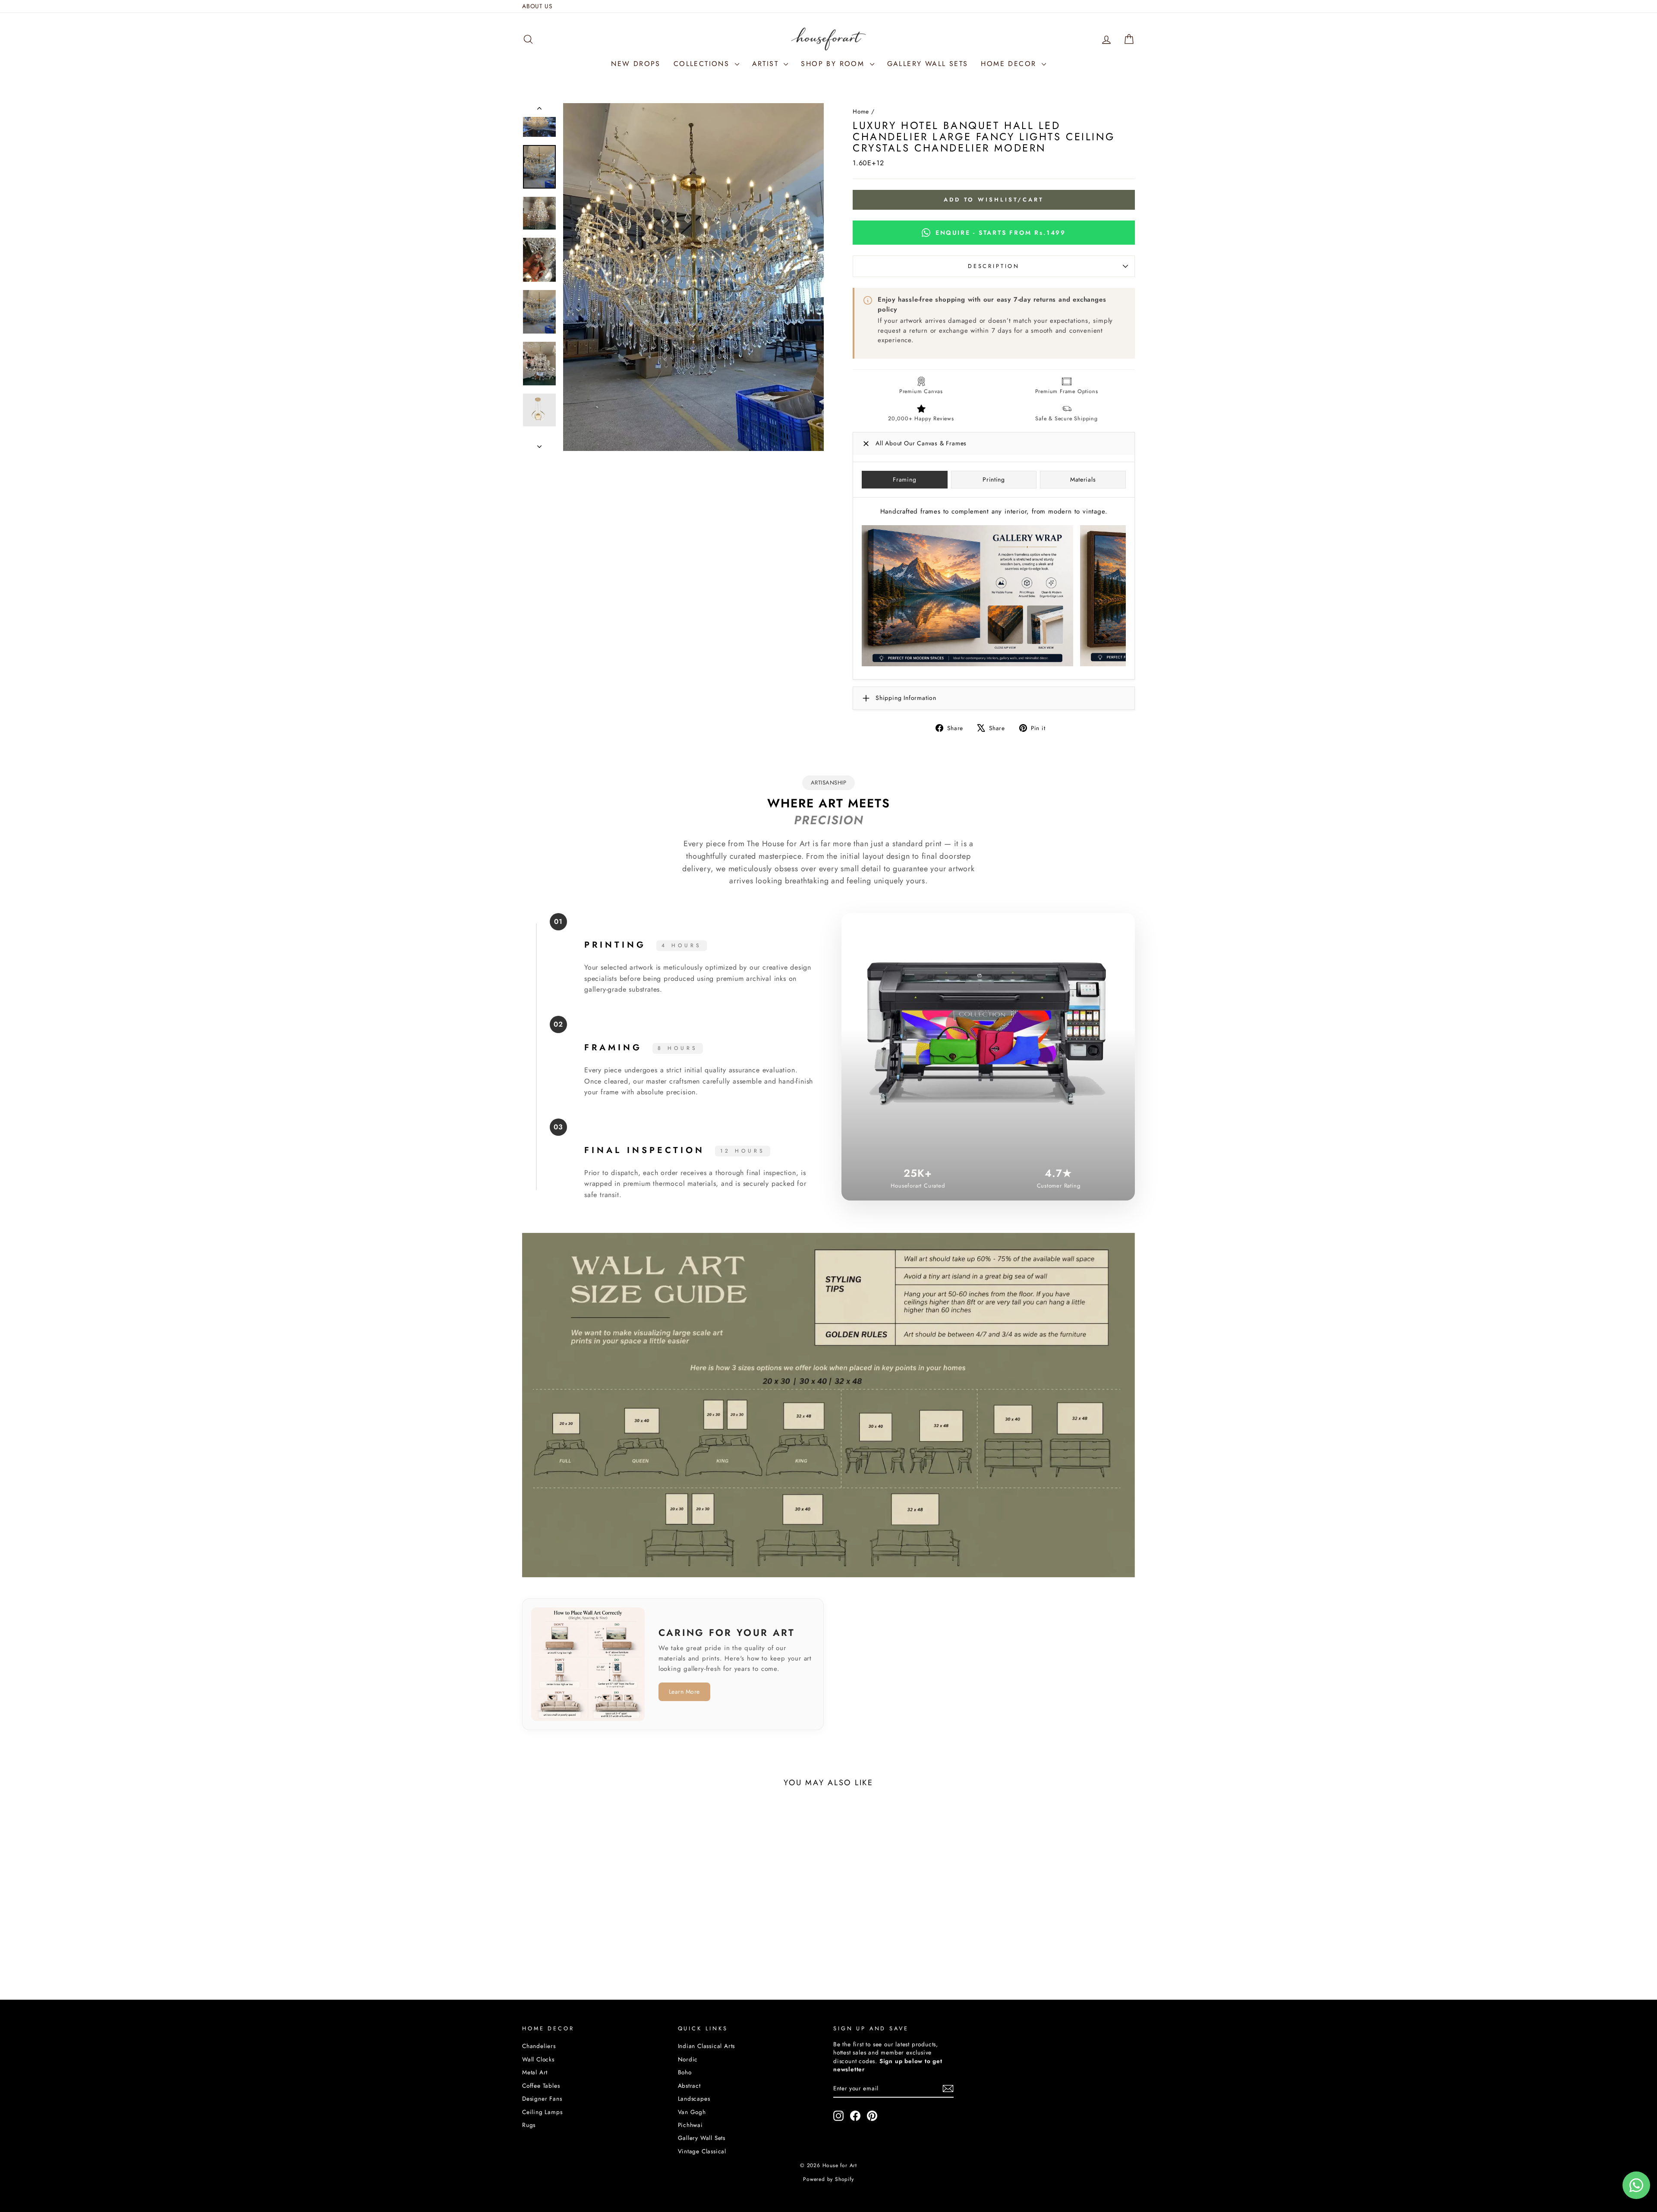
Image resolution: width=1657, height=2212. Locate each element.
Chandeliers (539, 2046)
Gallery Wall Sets (702, 2138)
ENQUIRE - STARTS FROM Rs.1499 (1001, 233)
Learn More (684, 1692)
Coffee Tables (541, 2086)
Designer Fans (542, 2099)
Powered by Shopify (828, 2179)
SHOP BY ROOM (834, 64)
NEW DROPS (636, 64)
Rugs (529, 2125)
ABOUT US (537, 6)
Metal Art (535, 2072)
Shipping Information (906, 698)
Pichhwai (690, 2125)
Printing (994, 479)
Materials (1083, 479)
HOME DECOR (1010, 64)
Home (861, 111)
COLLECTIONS (703, 64)
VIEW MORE (595, 1944)
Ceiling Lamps (542, 2112)
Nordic (688, 2059)
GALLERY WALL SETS (928, 64)
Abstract (689, 2086)
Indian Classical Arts (707, 2046)
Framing (904, 479)
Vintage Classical (702, 2151)
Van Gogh (692, 2112)
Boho (685, 2072)
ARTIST (767, 64)
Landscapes (694, 2099)
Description (994, 266)
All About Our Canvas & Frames (921, 443)
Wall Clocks (538, 2059)
